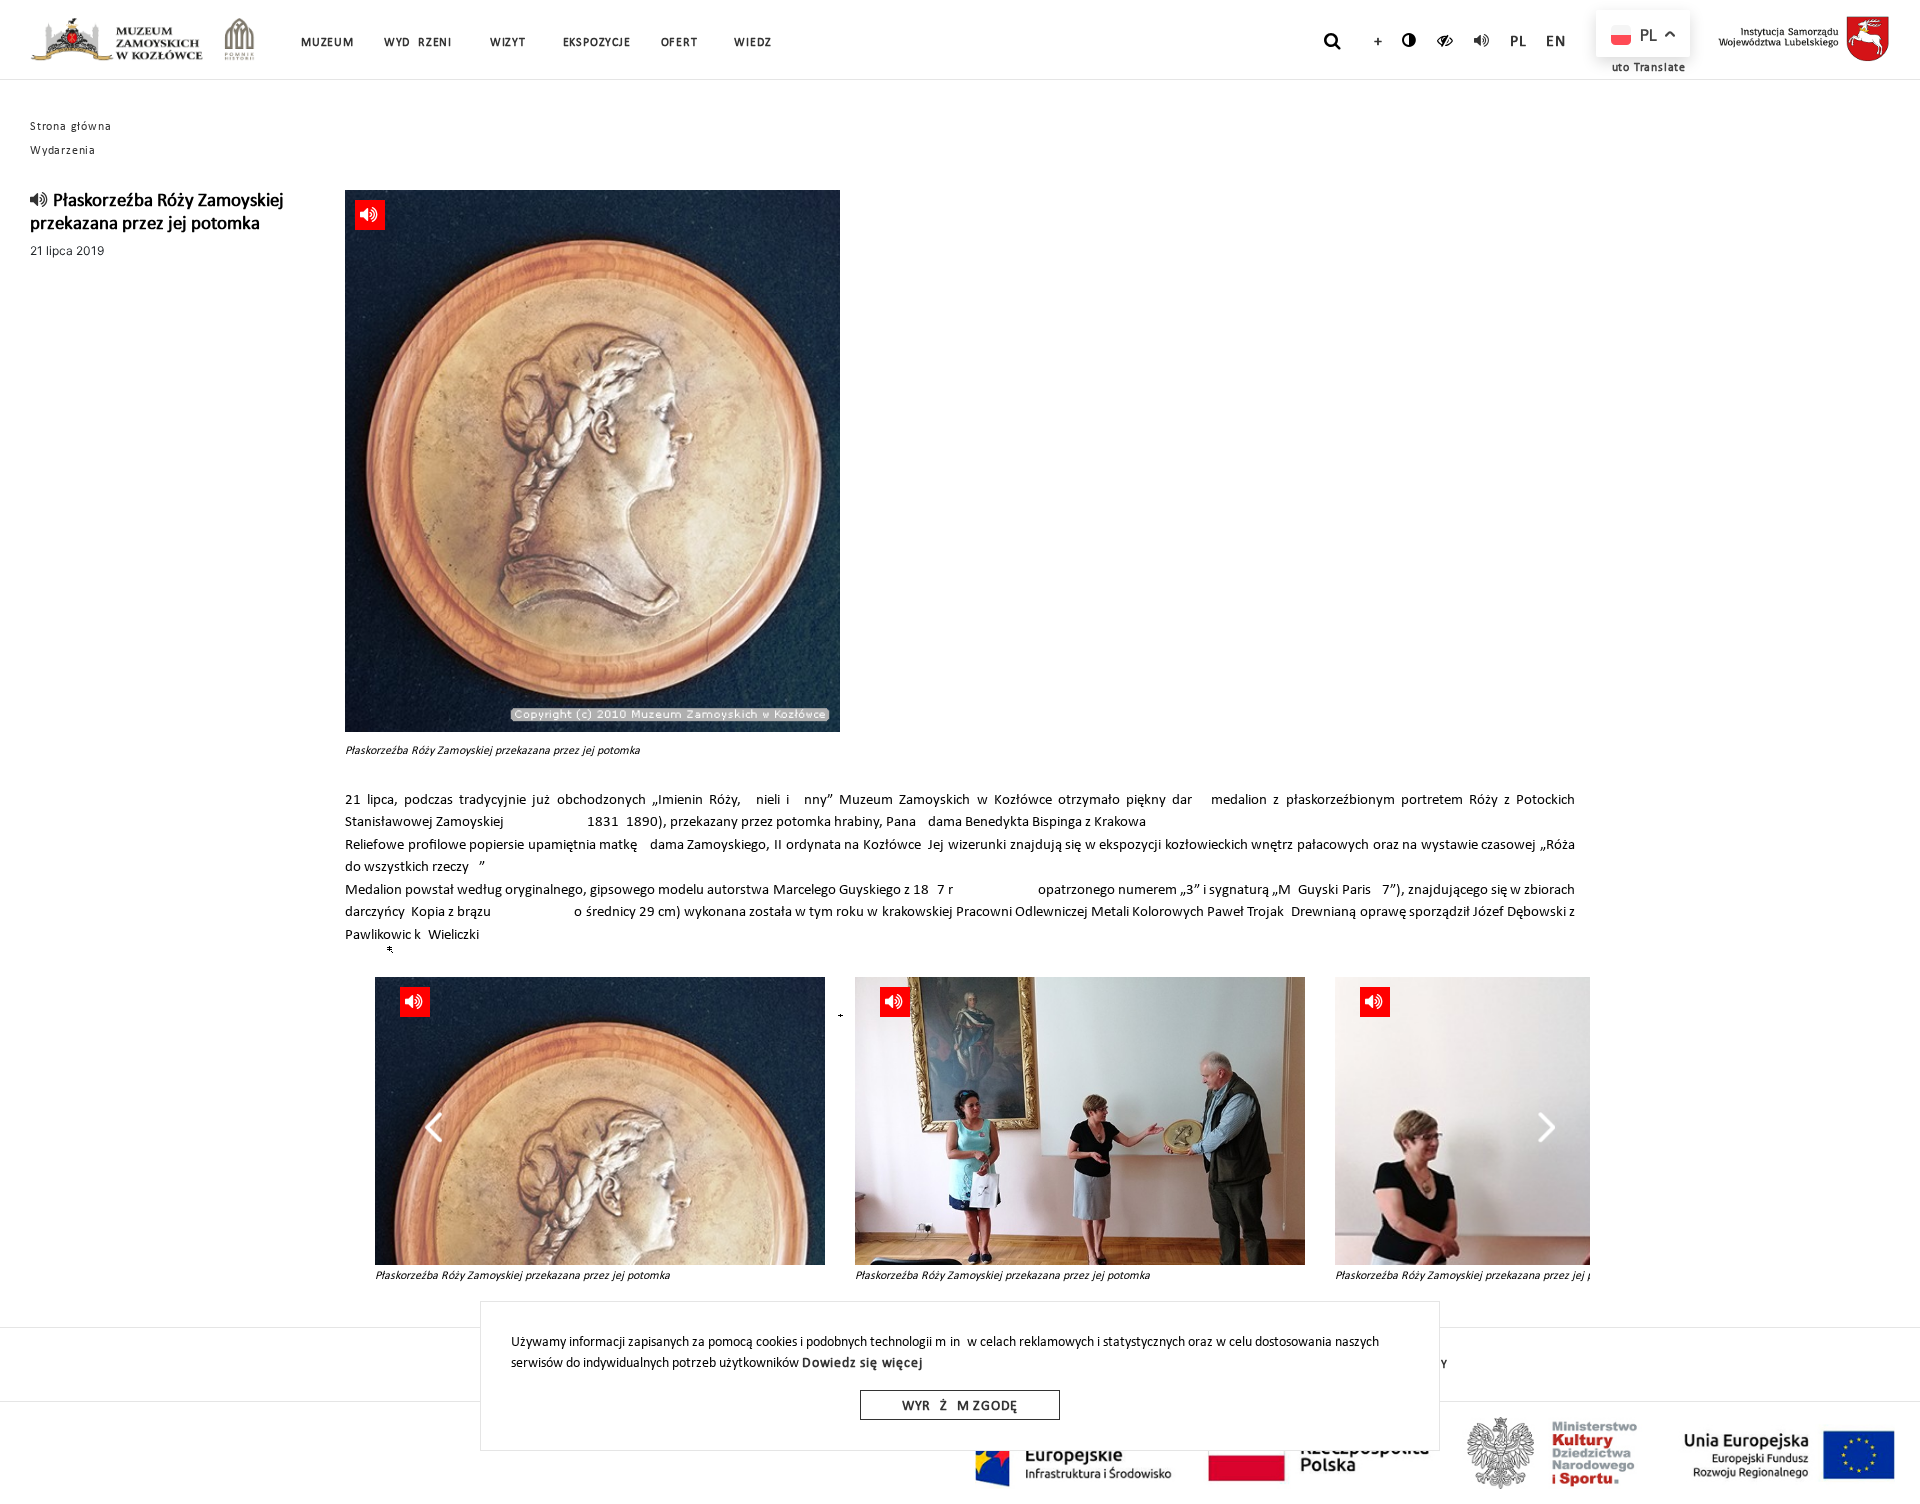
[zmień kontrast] (1409, 40)
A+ (1373, 42)
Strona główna (70, 127)
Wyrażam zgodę (960, 1406)
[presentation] (433, 1127)
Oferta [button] (683, 43)
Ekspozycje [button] (597, 43)
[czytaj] (1445, 40)
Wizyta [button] (511, 43)
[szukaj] (1332, 41)
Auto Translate (1645, 68)
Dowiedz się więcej (862, 1363)
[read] (1482, 40)
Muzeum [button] (327, 43)
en (1556, 42)
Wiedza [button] (756, 43)
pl (1518, 42)
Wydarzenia (422, 43)
